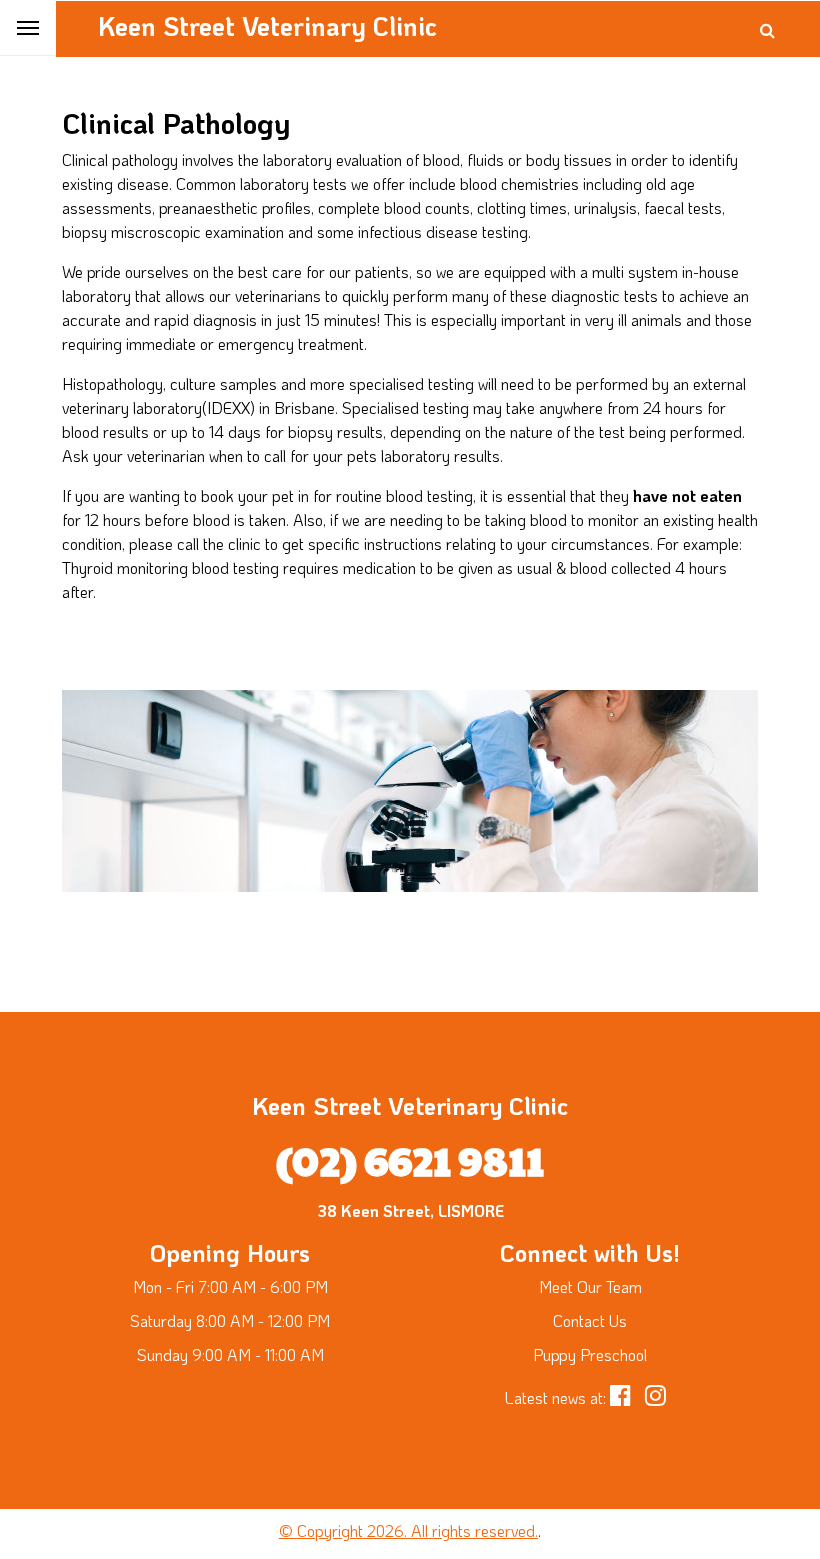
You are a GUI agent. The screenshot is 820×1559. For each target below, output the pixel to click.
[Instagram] (660, 1397)
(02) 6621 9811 (410, 1159)
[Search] (767, 30)
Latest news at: (555, 1397)
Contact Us (590, 1320)
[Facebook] (627, 1397)
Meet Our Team (590, 1286)
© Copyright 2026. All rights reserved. (408, 1530)
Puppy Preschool (590, 1354)
